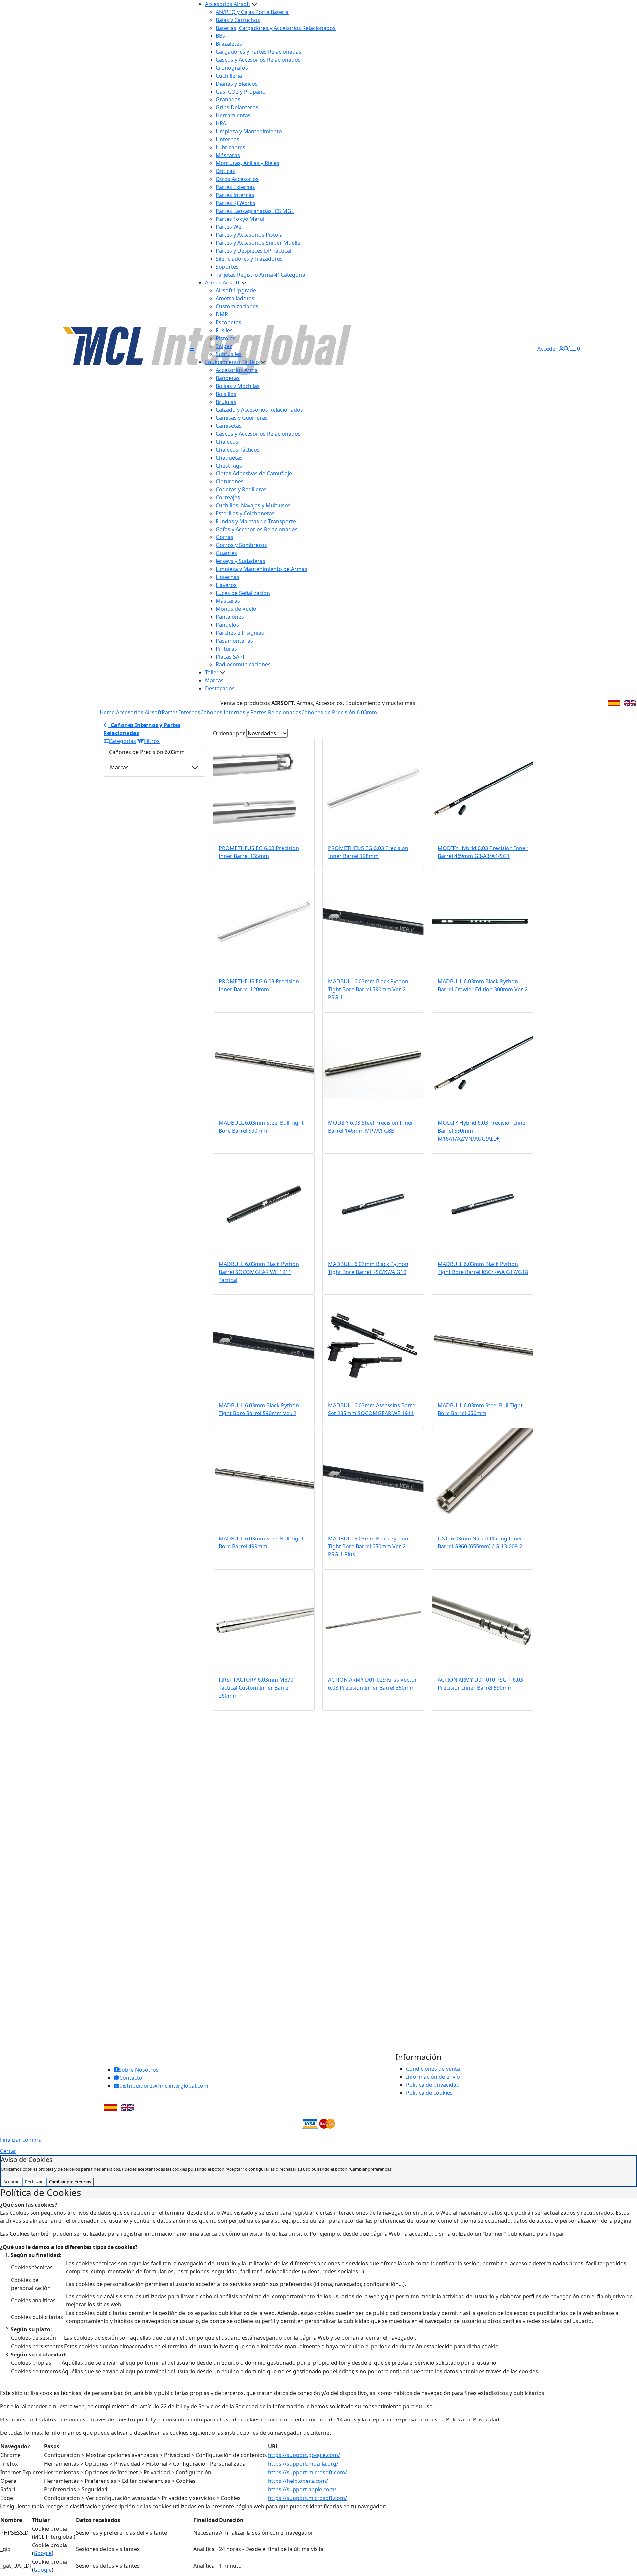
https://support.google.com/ (304, 2455)
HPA (221, 123)
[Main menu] (192, 349)
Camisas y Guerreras (242, 418)
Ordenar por (229, 733)
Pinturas (226, 649)
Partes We (228, 227)
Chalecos (227, 442)
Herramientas (233, 115)
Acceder (548, 349)
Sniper (224, 346)
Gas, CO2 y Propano (241, 92)
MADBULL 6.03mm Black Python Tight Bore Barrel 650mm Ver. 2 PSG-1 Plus (368, 1546)
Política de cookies (429, 2093)
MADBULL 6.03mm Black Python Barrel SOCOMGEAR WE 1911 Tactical (259, 1272)
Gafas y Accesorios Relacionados (257, 529)
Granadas (228, 99)
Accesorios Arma (237, 370)
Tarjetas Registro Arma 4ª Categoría (260, 275)
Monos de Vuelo (236, 609)
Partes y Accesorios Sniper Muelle (258, 243)
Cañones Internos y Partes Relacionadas (251, 712)
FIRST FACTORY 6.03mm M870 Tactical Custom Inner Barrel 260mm (256, 1688)
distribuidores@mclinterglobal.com (164, 2086)
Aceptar (11, 2182)
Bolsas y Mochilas (238, 386)
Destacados (220, 688)
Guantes (226, 553)
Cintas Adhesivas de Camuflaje (254, 473)
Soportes (227, 267)
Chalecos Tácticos (238, 450)
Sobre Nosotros (139, 2070)
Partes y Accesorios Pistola (249, 235)
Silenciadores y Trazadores (249, 259)
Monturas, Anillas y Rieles (248, 163)
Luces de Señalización (243, 593)
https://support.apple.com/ (302, 2489)
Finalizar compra (21, 2140)
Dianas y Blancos (237, 84)
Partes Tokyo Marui (240, 219)
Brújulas (226, 402)
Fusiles (224, 330)
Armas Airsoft (222, 283)
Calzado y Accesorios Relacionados (259, 410)
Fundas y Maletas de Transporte (256, 521)
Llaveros (226, 585)
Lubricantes (230, 147)
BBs (220, 36)
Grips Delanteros (237, 107)
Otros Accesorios (237, 179)
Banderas (228, 378)
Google (43, 2553)
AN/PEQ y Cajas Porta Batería (252, 12)
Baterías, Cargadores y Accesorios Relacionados (276, 28)
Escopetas (228, 322)
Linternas (227, 139)
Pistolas (225, 338)
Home (107, 712)
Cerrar (8, 2151)
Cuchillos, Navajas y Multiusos (253, 505)
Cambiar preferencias (70, 2182)
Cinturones (230, 481)
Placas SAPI (230, 657)
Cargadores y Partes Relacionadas (258, 52)
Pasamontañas (234, 641)
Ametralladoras (235, 298)
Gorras (224, 537)
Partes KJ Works (236, 203)
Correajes (228, 497)
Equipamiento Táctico (232, 362)
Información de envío (433, 2077)
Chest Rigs (229, 466)
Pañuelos (227, 625)
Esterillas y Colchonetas (245, 513)
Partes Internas (235, 195)
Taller (212, 672)
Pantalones (230, 617)
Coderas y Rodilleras (241, 489)
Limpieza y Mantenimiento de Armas (261, 569)
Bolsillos (226, 394)
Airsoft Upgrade (236, 290)
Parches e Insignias (240, 633)
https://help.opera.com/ (298, 2481)
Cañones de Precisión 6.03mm (339, 712)
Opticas (225, 171)
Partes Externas (235, 187)
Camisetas (229, 426)
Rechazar (34, 2182)
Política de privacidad (433, 2085)
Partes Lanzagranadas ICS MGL (255, 211)
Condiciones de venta (433, 2069)
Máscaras (228, 155)
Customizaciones (237, 306)
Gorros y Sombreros (241, 545)
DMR (222, 314)
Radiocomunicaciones (243, 664)
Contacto (131, 2078)
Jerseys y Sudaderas (241, 561)
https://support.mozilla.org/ (303, 2464)
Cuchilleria (229, 76)
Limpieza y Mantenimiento (249, 131)
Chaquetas (229, 458)
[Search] (566, 349)
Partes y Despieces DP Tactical (253, 251)
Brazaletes (229, 44)
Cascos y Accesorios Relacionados (258, 60)
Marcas (214, 680)
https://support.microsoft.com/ (308, 2472)
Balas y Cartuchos (238, 20)
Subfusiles (229, 354)
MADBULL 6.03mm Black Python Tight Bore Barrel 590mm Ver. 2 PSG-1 (368, 989)
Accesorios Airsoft (228, 4)
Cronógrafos (232, 68)
